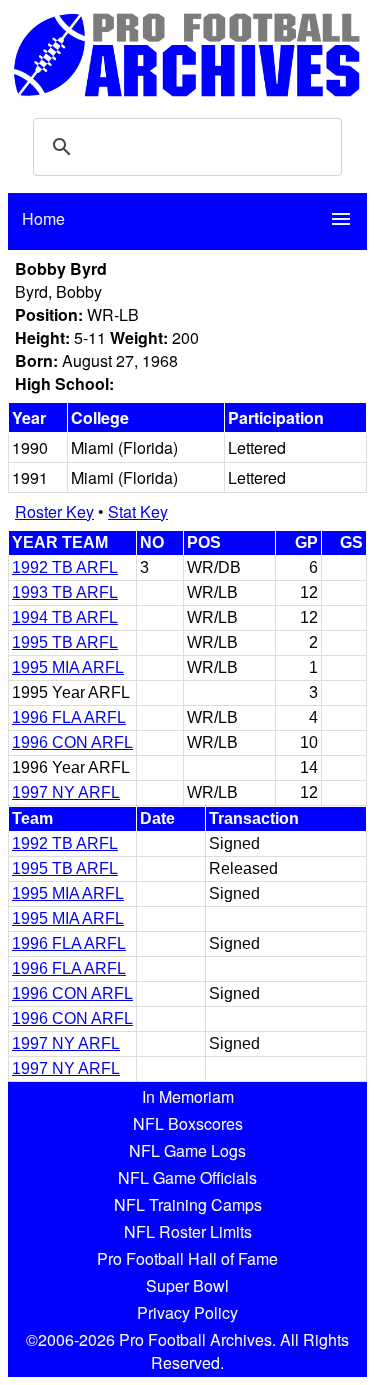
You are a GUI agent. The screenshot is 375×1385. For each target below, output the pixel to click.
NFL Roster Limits (188, 1231)
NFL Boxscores (188, 1123)
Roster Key (54, 511)
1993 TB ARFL (65, 592)
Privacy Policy (187, 1312)
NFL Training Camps (188, 1204)
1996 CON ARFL (72, 742)
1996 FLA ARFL (69, 717)
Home (43, 218)
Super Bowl (187, 1285)
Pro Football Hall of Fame (187, 1258)
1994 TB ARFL (65, 617)
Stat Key (138, 511)
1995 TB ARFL (65, 642)
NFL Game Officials (187, 1177)
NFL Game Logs (187, 1150)
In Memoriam (188, 1096)
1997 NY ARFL (66, 792)
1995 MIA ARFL (68, 667)
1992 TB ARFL (65, 567)
